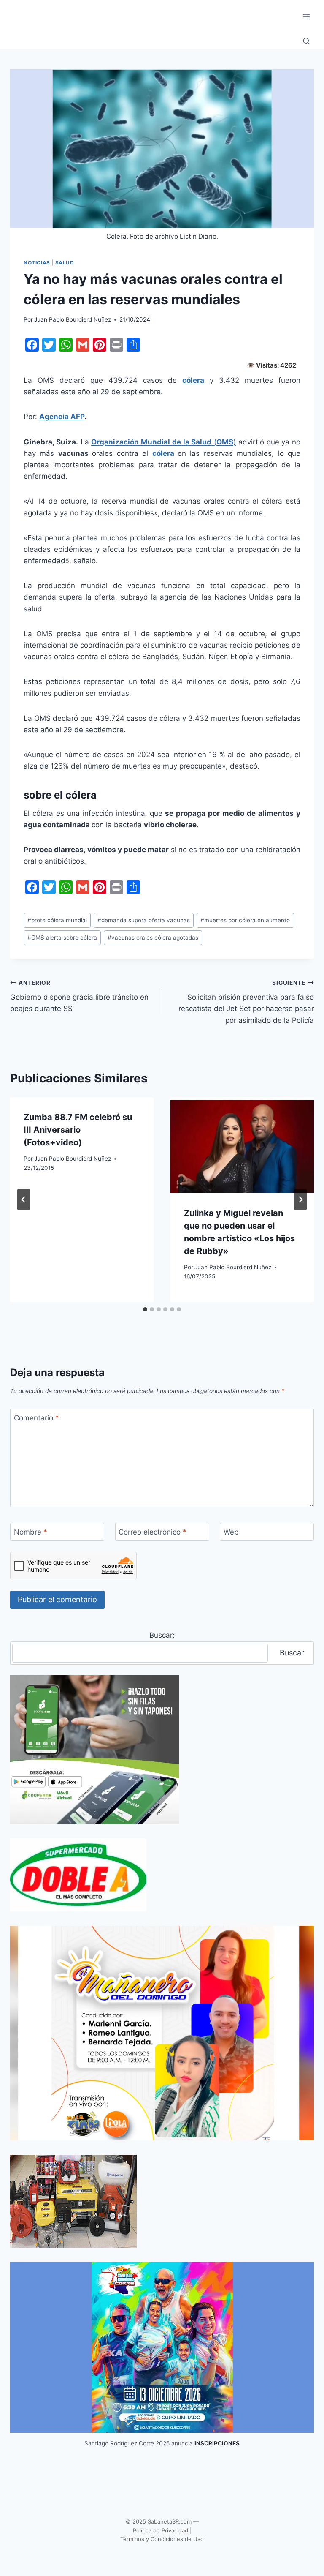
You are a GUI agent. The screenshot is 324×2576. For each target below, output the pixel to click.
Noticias (37, 263)
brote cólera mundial (57, 920)
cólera (193, 380)
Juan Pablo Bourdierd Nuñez (73, 319)
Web (231, 1532)
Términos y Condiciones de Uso (162, 2539)
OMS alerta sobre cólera (62, 938)
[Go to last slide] (24, 1199)
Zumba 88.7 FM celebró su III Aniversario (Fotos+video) (78, 1130)
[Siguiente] (300, 1199)
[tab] (145, 1309)
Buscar (292, 1653)
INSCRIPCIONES (217, 2443)
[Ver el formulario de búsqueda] (306, 41)
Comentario (36, 1418)
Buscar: (162, 1635)
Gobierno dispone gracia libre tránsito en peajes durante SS (79, 996)
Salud (65, 263)
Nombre (31, 1532)
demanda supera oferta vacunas (144, 920)
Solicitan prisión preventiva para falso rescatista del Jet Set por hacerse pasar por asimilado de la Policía (246, 1002)
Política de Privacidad (161, 2530)
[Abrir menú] (306, 17)
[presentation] (242, 1145)
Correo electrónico (153, 1532)
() (163, 442)
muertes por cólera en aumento (245, 920)
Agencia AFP (62, 417)
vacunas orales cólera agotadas (153, 938)
